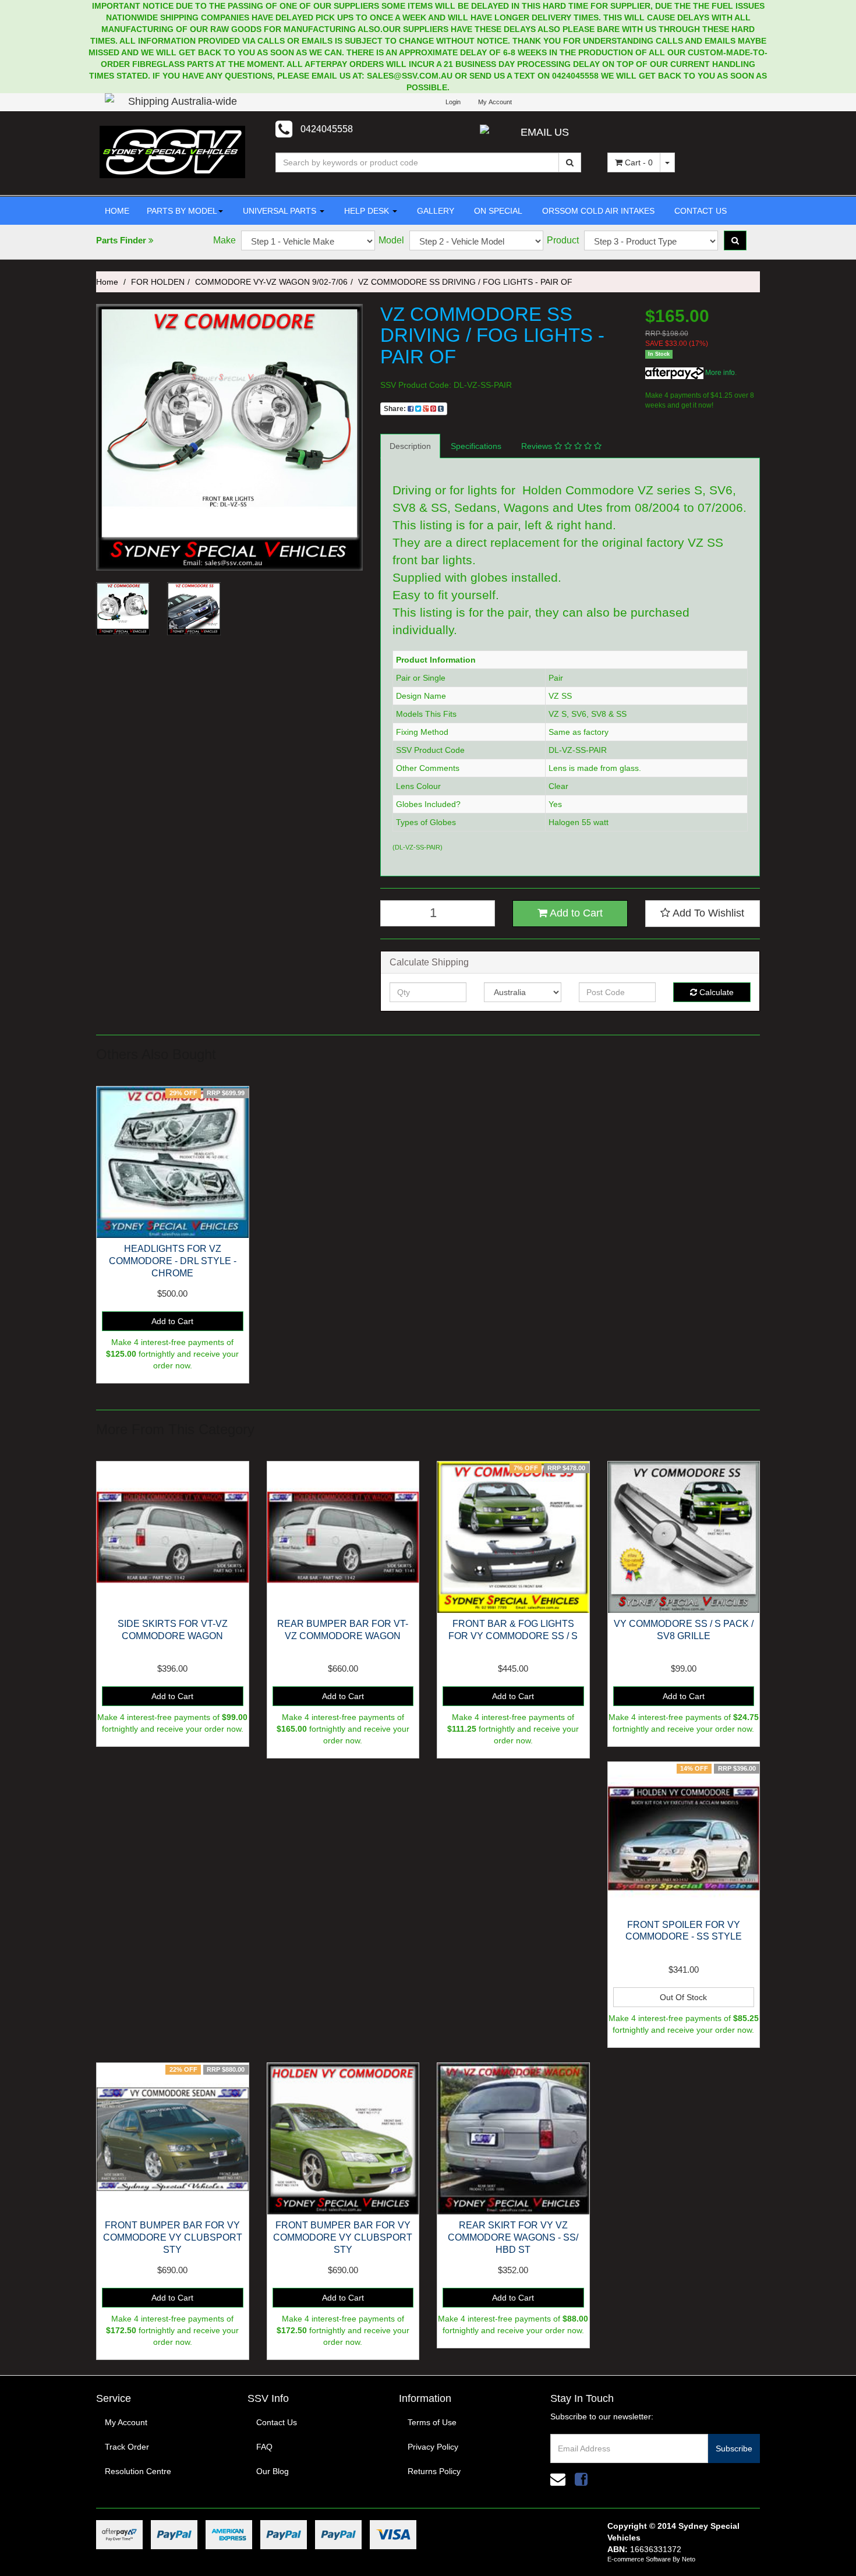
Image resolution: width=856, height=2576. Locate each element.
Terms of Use (432, 2422)
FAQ (264, 2447)
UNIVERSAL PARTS (280, 211)
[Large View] (123, 609)
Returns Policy (434, 2471)
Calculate (715, 992)
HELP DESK (367, 211)
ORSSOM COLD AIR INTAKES (597, 211)
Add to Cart (575, 913)
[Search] (570, 162)
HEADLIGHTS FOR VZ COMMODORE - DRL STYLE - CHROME (173, 1261)
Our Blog (273, 2471)
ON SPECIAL (497, 211)
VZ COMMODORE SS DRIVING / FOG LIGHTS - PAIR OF (465, 282)
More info (719, 373)
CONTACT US (699, 211)
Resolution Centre (138, 2471)
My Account (126, 2422)
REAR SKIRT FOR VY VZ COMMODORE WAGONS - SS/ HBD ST (513, 2237)
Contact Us (277, 2422)
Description (410, 446)
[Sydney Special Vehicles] (172, 151)
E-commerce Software (639, 2559)
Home (107, 282)
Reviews (538, 446)
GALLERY (434, 211)
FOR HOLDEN (158, 282)
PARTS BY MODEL (182, 211)
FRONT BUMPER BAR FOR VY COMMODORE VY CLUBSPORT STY (173, 2237)
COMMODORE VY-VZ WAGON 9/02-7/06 (271, 282)
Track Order (127, 2447)
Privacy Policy (433, 2447)
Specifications (476, 446)
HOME (117, 211)
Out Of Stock (683, 1997)
